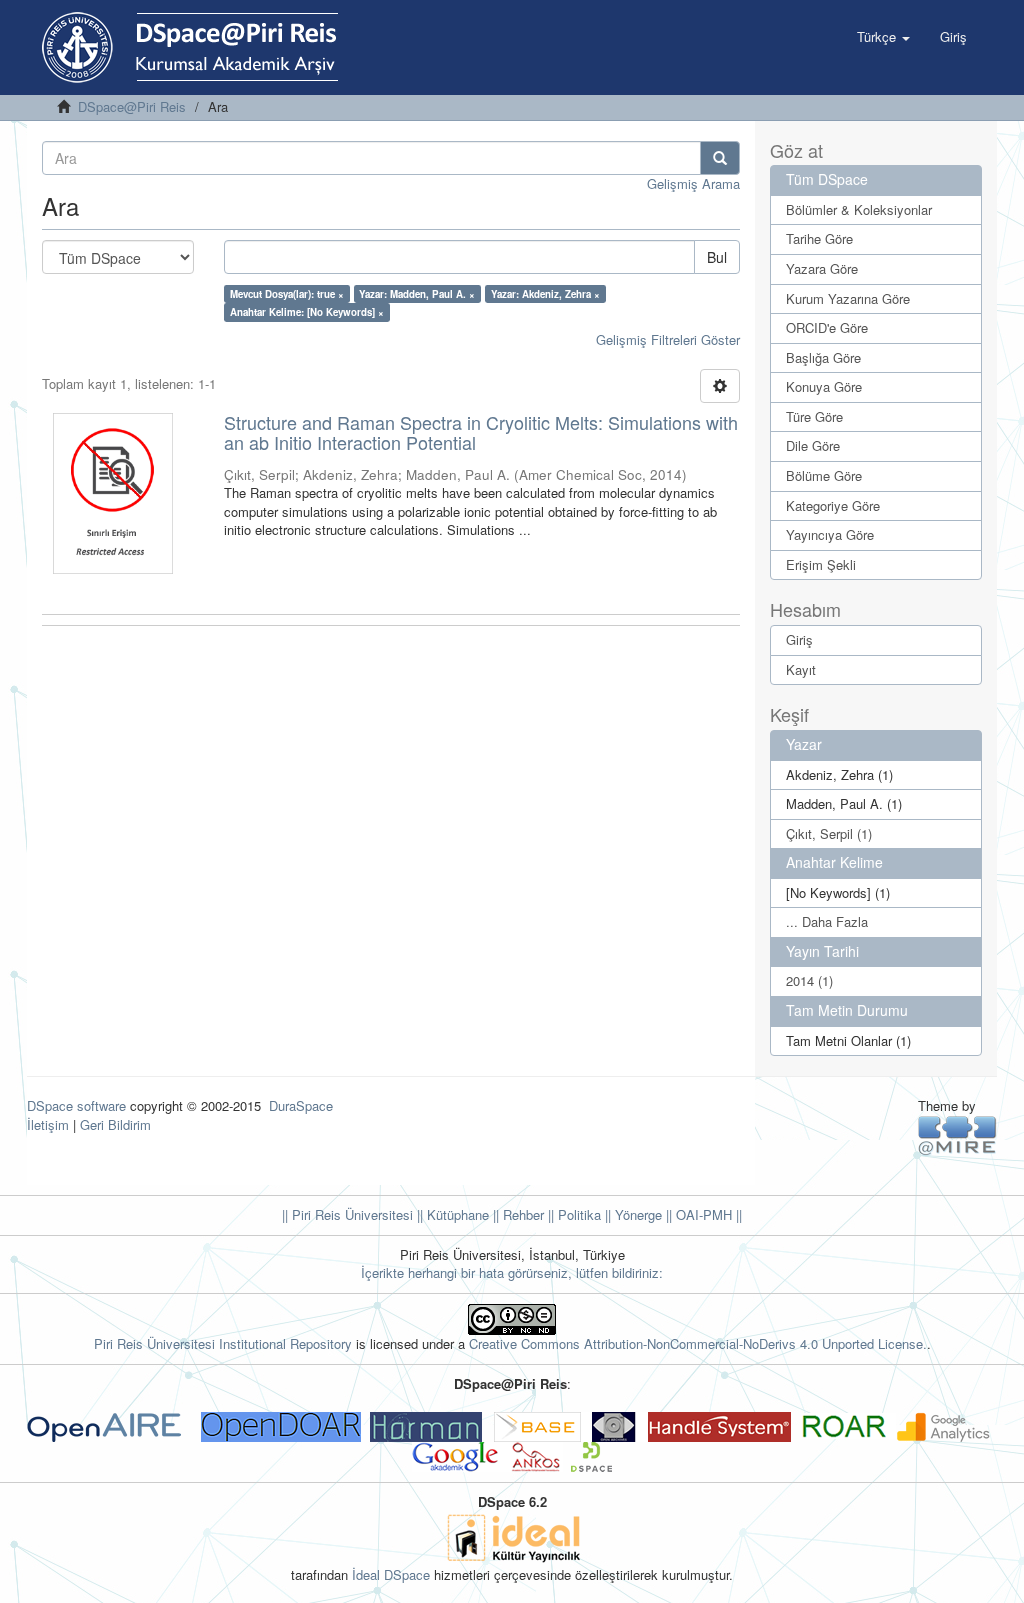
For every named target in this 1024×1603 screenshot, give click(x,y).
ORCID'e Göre (827, 327)
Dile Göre (813, 445)
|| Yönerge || (636, 1214)
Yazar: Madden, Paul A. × (417, 294)
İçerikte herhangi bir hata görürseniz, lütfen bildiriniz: (512, 1272)
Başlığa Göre (823, 357)
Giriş (799, 639)
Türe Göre (814, 416)
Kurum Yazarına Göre (848, 298)
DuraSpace (301, 1105)
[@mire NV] (957, 1134)
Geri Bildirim (115, 1124)
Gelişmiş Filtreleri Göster (668, 339)
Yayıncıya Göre (830, 534)
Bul (717, 257)
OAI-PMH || (707, 1214)
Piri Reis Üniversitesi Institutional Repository (223, 1343)
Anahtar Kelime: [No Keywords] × (307, 312)
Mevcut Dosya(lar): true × (287, 294)
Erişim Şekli (821, 564)
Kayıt (801, 669)
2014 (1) (809, 980)
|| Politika (572, 1214)
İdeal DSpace (391, 1574)
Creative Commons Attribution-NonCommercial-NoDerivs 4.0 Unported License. (698, 1343)
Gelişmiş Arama (693, 183)
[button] (883, 37)
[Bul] (720, 158)
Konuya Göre (824, 386)
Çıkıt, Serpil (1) (829, 833)
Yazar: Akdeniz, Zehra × (545, 294)
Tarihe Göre (819, 238)
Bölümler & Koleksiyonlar (859, 209)
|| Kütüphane (451, 1214)
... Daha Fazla (827, 921)
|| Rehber (516, 1214)
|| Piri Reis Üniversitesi (347, 1214)
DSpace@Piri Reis (132, 106)
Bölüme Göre (824, 475)
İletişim (48, 1124)
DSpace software (76, 1105)
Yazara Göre (822, 268)
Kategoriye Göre (833, 505)
